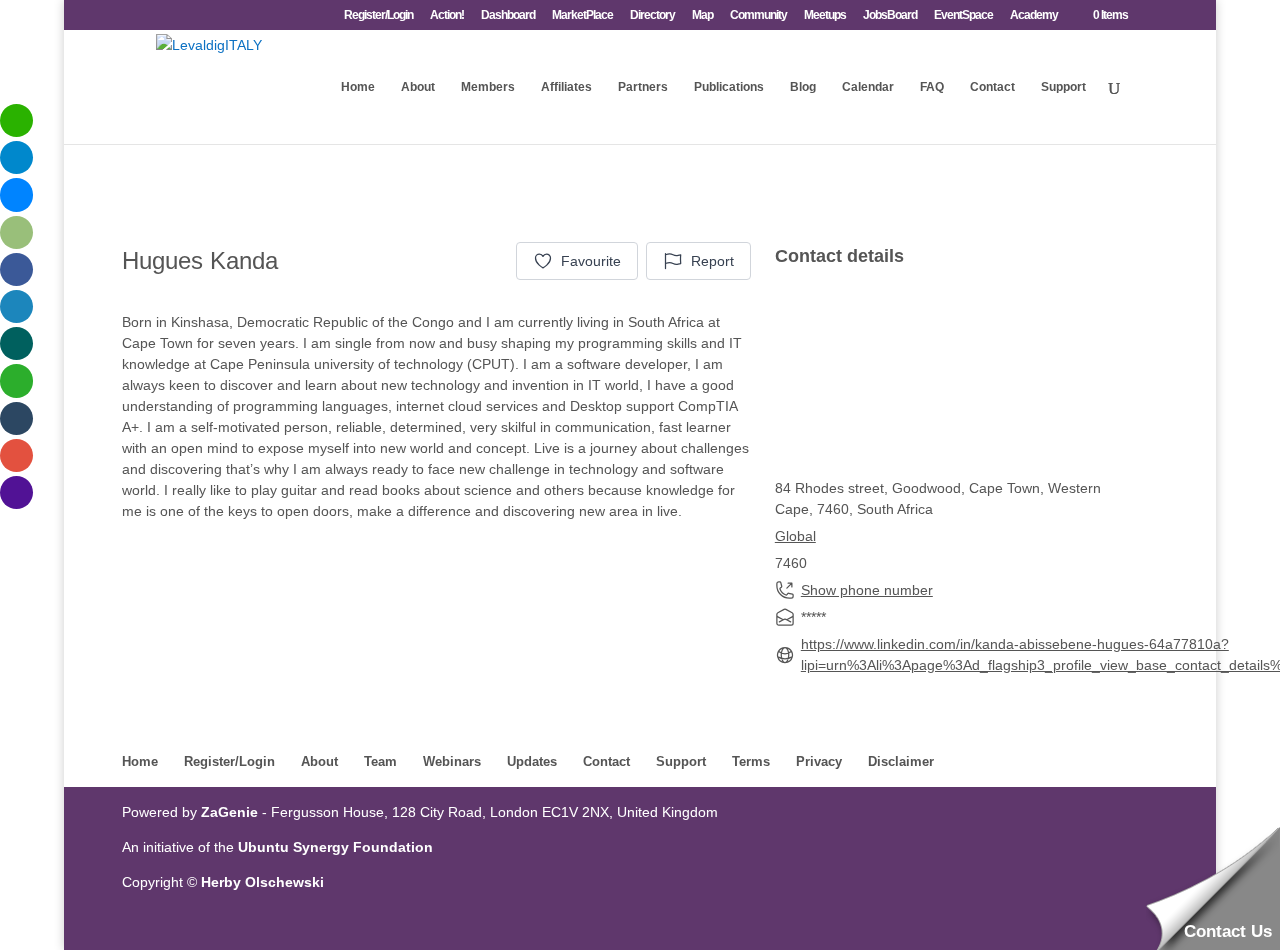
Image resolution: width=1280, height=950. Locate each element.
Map (702, 15)
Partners (643, 87)
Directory (652, 15)
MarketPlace (582, 15)
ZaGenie (229, 812)
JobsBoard (890, 15)
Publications (729, 87)
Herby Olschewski (262, 882)
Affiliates (566, 87)
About (418, 87)
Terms (751, 761)
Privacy (819, 761)
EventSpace (963, 15)
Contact (992, 87)
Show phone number (867, 590)
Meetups (825, 15)
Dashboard (508, 15)
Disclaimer (901, 761)
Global (795, 536)
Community (758, 15)
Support (1063, 87)
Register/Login (378, 15)
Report (712, 261)
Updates (532, 761)
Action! (447, 15)
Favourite (591, 261)
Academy (1034, 15)
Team (380, 761)
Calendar (868, 87)
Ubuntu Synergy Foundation (335, 847)
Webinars (452, 761)
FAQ (932, 87)
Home (358, 87)
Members (488, 87)
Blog (803, 87)
